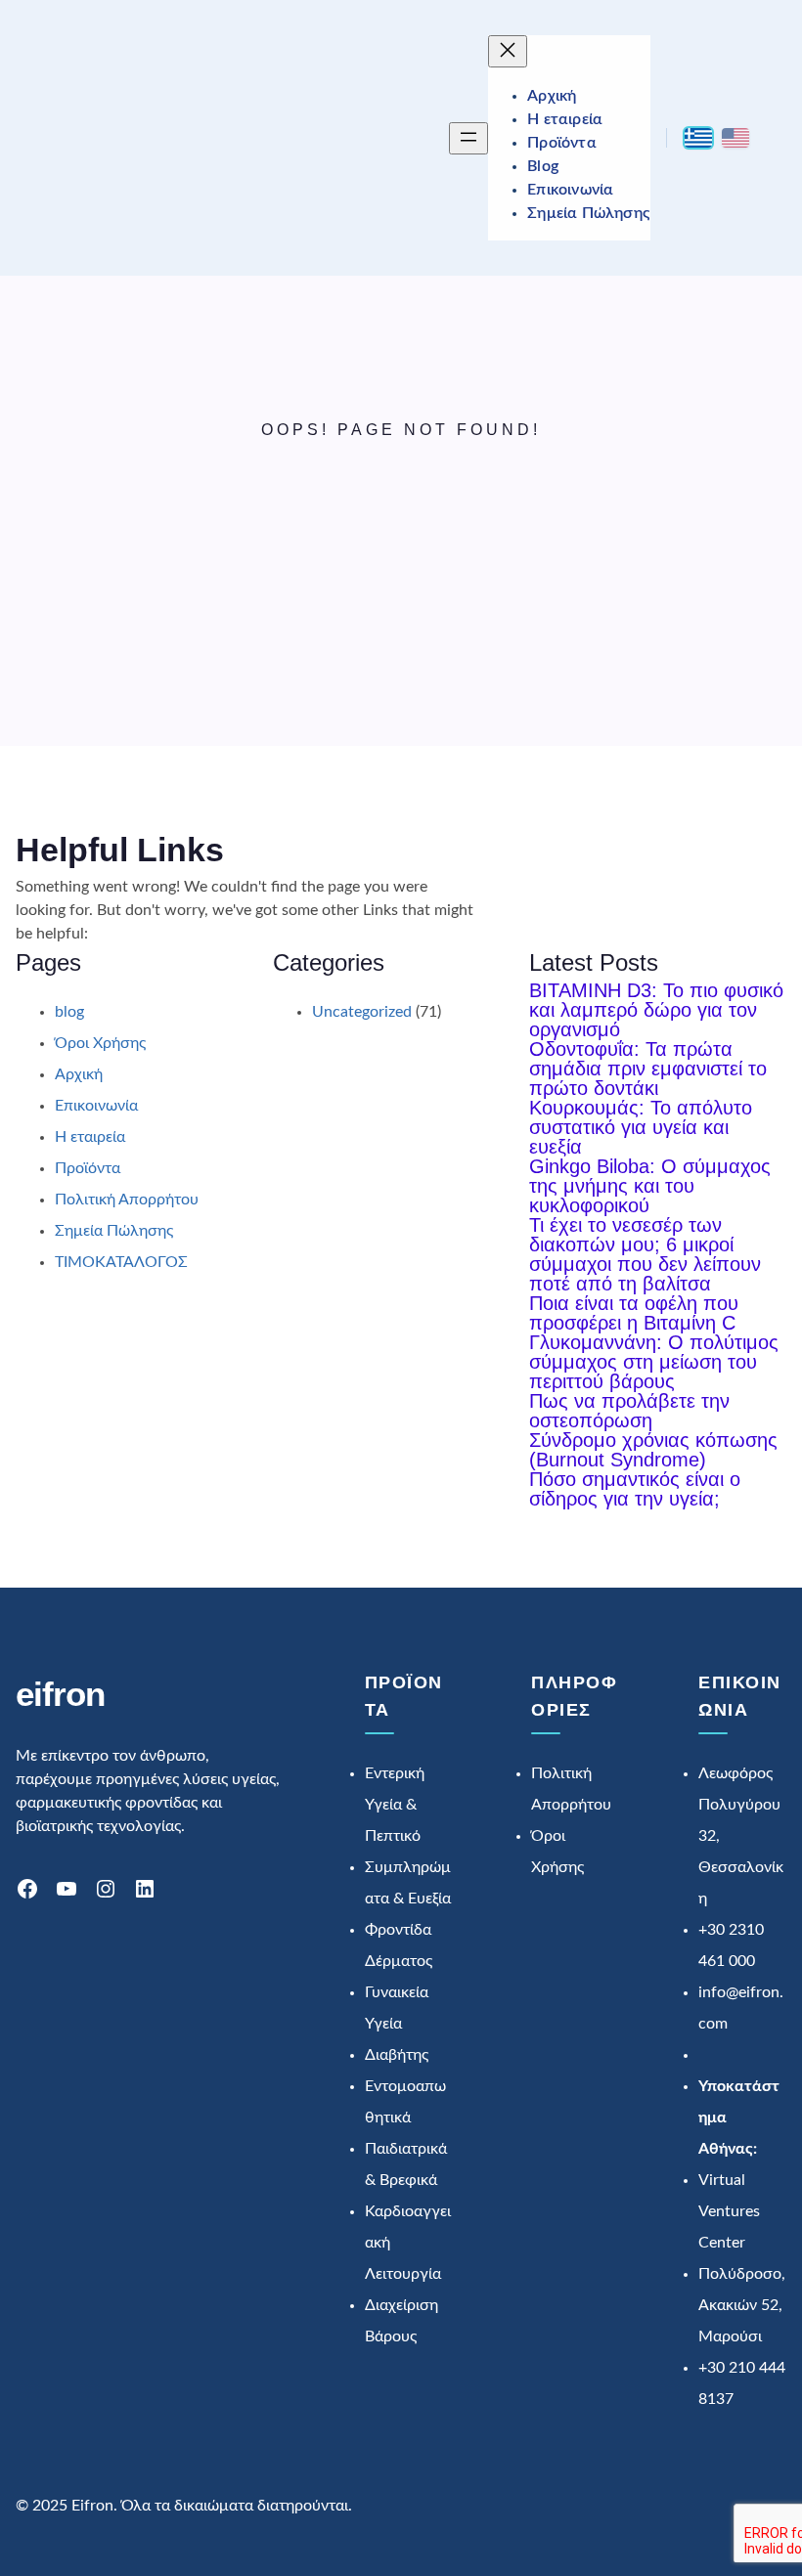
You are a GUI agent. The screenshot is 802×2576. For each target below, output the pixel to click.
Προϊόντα (88, 1168)
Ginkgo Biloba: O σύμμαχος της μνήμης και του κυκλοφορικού (650, 1186)
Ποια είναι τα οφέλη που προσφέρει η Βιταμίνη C (634, 1313)
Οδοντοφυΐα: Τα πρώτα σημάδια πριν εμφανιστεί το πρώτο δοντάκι (648, 1069)
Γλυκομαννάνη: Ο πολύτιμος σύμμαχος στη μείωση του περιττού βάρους (654, 1362)
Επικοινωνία (96, 1106)
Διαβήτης (397, 2055)
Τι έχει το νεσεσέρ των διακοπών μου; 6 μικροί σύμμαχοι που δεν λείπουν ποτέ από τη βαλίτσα (645, 1254)
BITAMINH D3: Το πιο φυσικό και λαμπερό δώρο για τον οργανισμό (656, 1010)
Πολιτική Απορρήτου (127, 1200)
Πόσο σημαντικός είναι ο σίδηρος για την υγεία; (635, 1489)
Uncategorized (362, 1012)
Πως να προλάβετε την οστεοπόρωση (629, 1411)
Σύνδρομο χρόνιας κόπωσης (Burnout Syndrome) (653, 1450)
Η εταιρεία (90, 1137)
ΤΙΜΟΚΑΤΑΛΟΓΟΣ (121, 1262)
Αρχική (79, 1074)
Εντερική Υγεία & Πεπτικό (395, 1805)
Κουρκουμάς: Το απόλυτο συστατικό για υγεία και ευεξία (641, 1127)
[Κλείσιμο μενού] (508, 51)
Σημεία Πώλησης (114, 1231)
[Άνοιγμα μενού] (468, 138)
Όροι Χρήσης (100, 1043)
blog (69, 1012)
